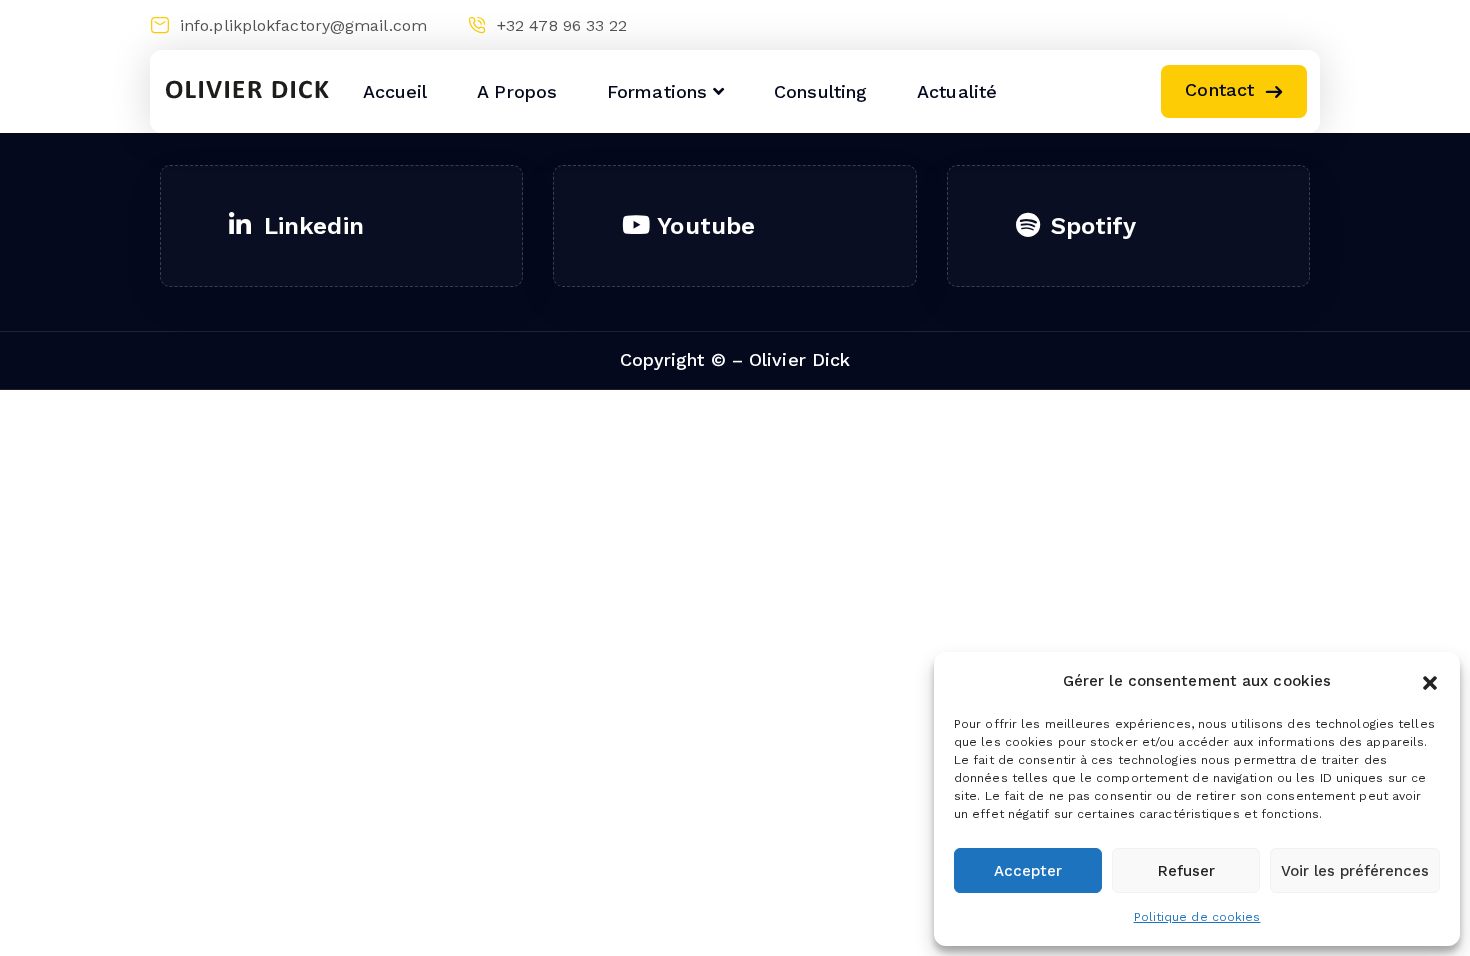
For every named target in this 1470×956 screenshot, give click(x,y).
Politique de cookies (1197, 917)
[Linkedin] (1227, 25)
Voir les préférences (1355, 871)
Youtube (706, 226)
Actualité (957, 91)
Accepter (1028, 871)
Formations (657, 91)
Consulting (820, 91)
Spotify (1094, 226)
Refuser (1186, 871)
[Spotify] (1304, 25)
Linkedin (314, 226)
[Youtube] (1265, 25)
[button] (1430, 681)
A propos (517, 91)
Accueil (395, 91)
